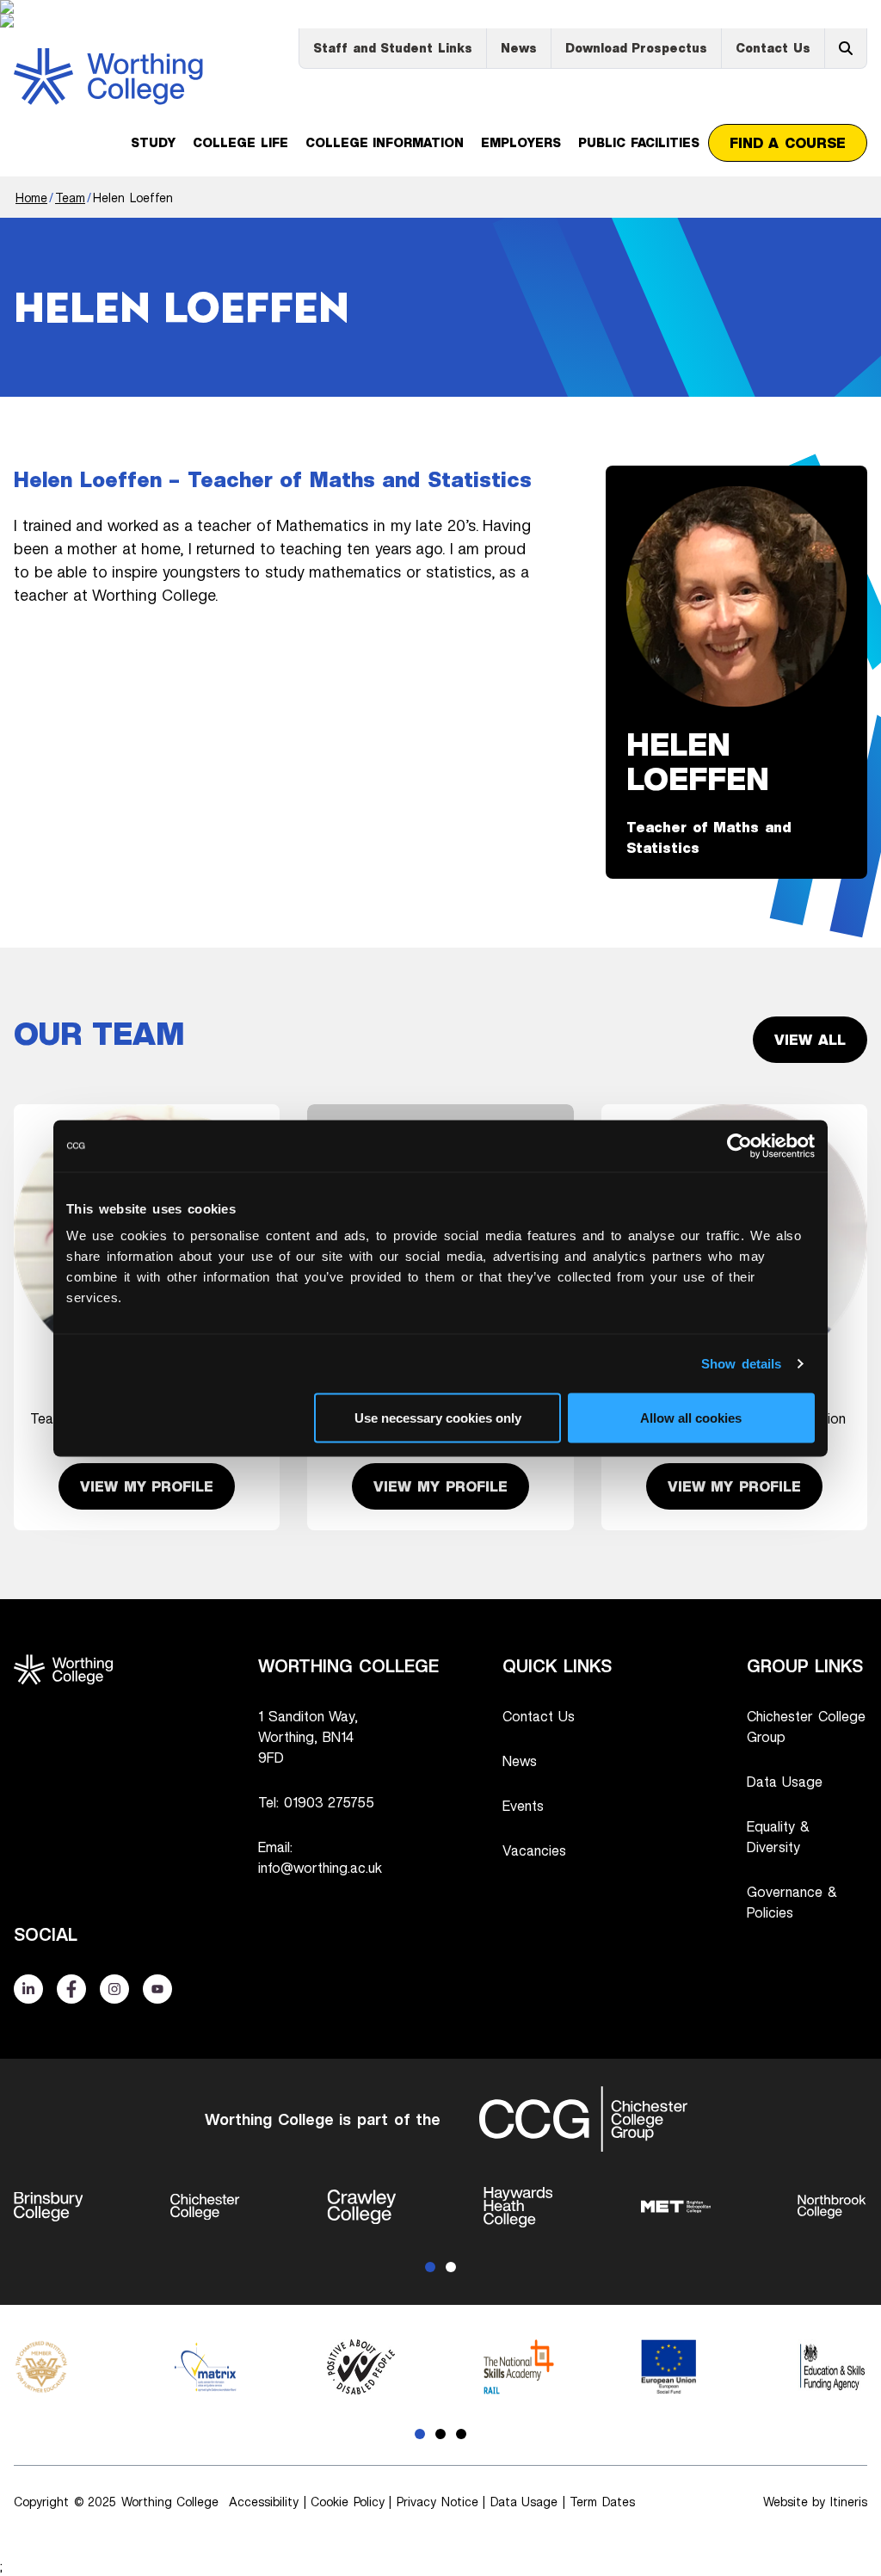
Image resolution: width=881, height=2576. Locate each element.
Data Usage (785, 1782)
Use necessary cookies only (438, 1417)
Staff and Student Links (393, 48)
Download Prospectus (637, 48)
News (519, 48)
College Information (385, 142)
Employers (521, 142)
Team (70, 198)
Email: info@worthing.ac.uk (320, 1857)
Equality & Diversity (778, 1837)
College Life (240, 142)
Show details (742, 1363)
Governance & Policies (792, 1902)
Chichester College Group (806, 1727)
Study (153, 142)
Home (31, 198)
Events (523, 1806)
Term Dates (602, 2502)
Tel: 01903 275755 (316, 1802)
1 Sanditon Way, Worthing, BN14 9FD (308, 1737)
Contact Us (773, 48)
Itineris (849, 2502)
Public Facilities (639, 142)
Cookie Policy (348, 2502)
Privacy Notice (437, 2502)
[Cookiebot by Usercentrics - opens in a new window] (739, 1146)
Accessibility (264, 2502)
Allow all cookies (691, 1417)
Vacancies (534, 1850)
